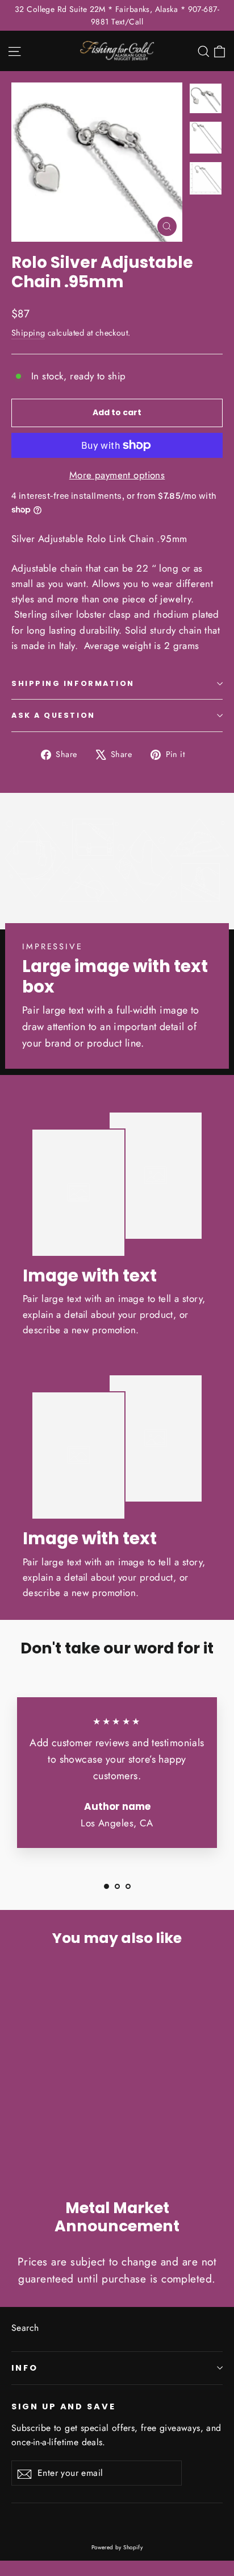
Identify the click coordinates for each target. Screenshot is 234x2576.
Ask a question (53, 715)
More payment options (117, 475)
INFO (25, 2368)
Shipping (28, 333)
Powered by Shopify (117, 2547)
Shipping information (73, 683)
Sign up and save (64, 2407)
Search (25, 2328)
